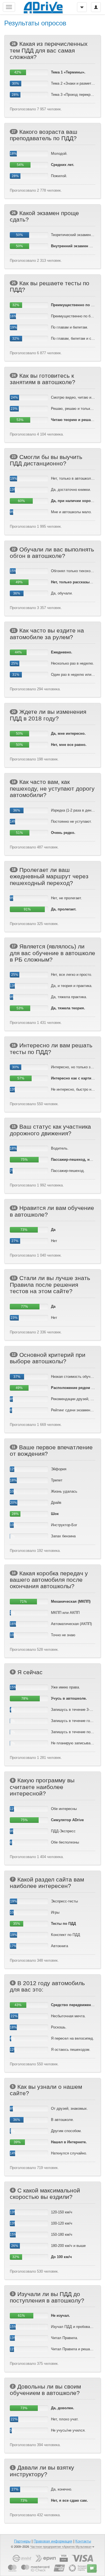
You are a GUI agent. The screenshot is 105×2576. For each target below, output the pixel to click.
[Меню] (82, 7)
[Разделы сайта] (9, 7)
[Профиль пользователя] (96, 7)
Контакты (83, 2541)
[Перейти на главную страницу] (43, 7)
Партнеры (22, 2541)
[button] (92, 2568)
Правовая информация (53, 2541)
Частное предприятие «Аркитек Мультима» (61, 2547)
